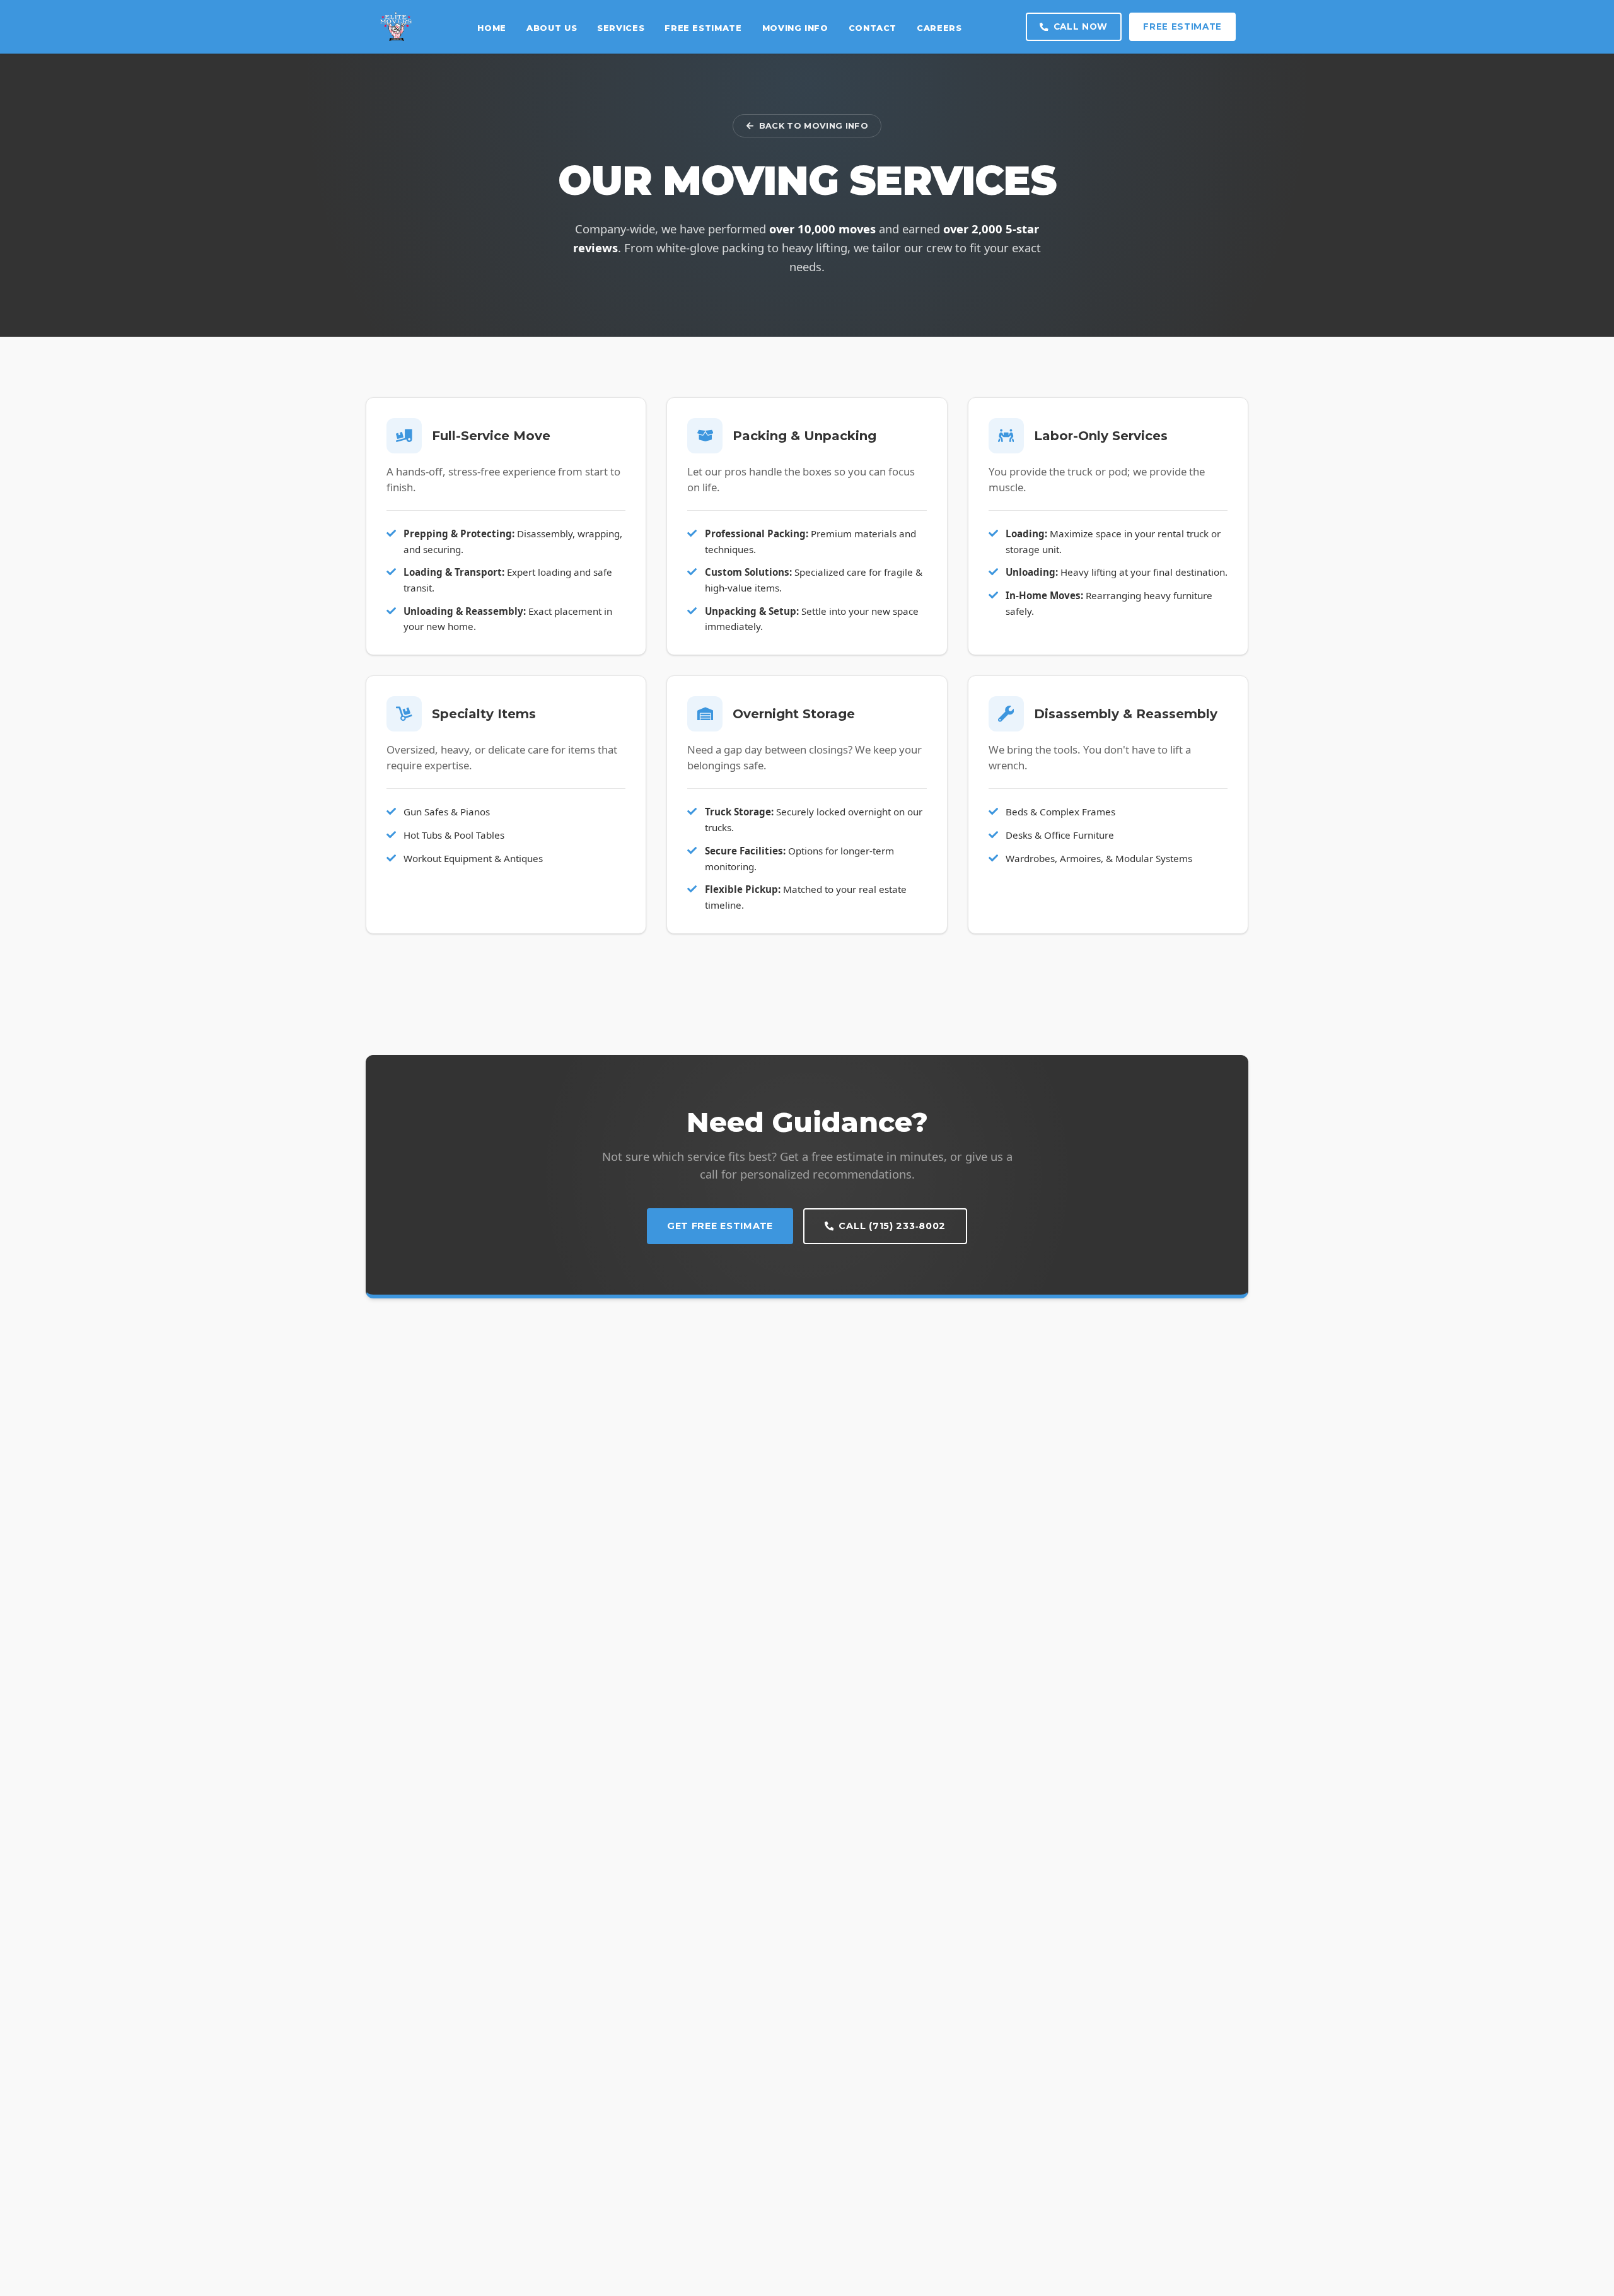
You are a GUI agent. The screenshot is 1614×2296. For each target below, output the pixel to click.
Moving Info (795, 28)
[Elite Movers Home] (396, 27)
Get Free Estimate (720, 1226)
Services (621, 28)
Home (492, 28)
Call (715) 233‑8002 (892, 1226)
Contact (873, 28)
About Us (552, 28)
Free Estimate (703, 28)
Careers (939, 28)
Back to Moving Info (814, 126)
